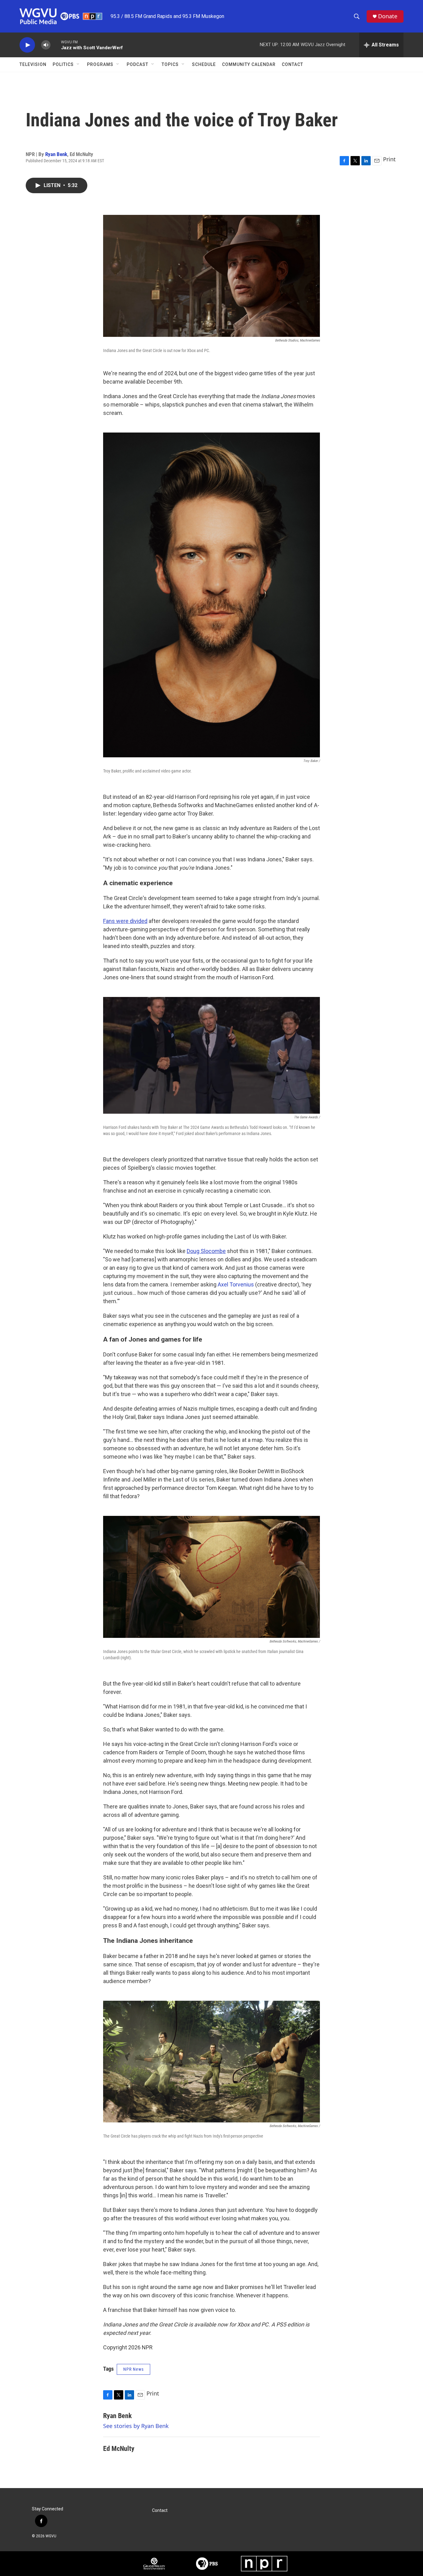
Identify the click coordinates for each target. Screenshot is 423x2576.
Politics (63, 64)
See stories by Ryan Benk (136, 2426)
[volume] (46, 45)
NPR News (133, 2369)
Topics (170, 64)
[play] (27, 45)
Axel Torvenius (236, 1284)
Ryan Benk (56, 154)
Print (389, 159)
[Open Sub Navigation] (78, 64)
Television (33, 64)
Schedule (204, 64)
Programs (100, 64)
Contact (292, 64)
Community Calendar (249, 64)
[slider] (56, 45)
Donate (388, 16)
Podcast (137, 64)
